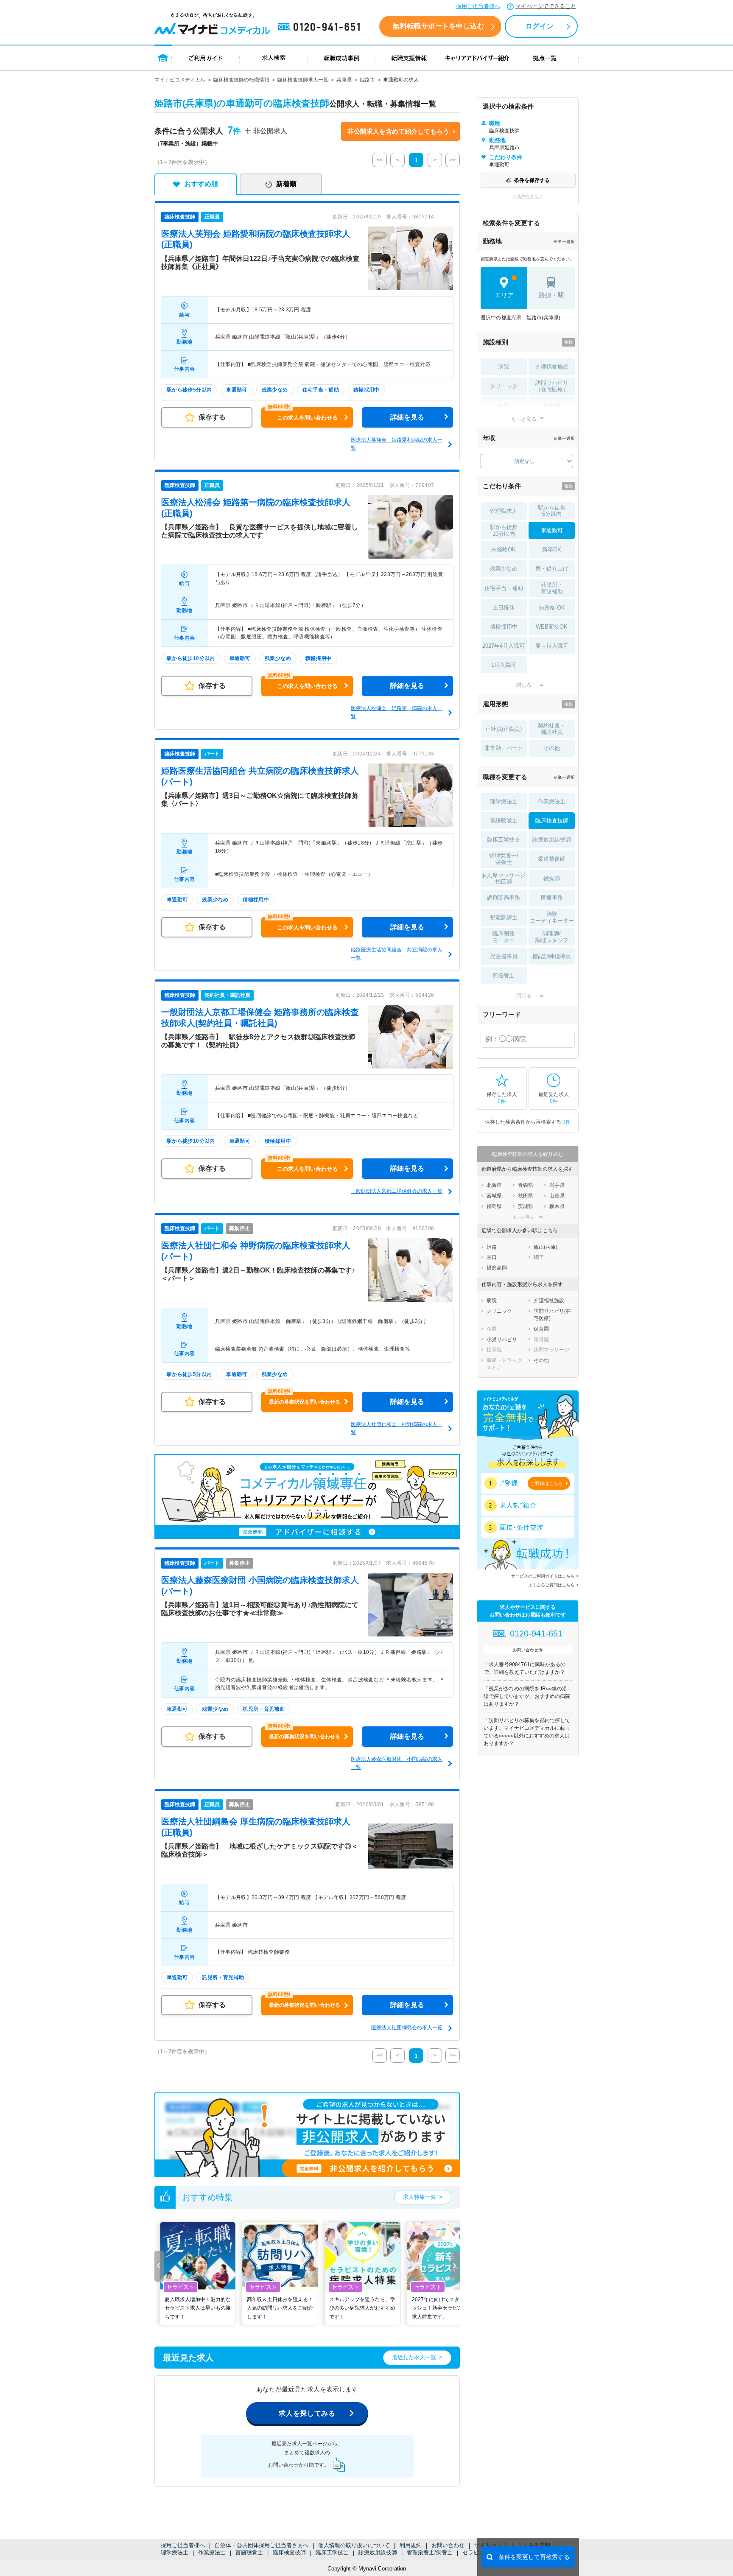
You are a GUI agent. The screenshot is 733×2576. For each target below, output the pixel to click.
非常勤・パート (504, 748)
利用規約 (411, 2545)
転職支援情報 (409, 57)
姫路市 (367, 80)
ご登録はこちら (547, 1483)
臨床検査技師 (289, 2552)
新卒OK (552, 550)
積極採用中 (504, 627)
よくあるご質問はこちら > (553, 1585)
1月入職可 (504, 665)
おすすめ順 (201, 184)
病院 (504, 367)
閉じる (524, 685)
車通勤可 (552, 530)
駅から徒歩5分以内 (552, 511)
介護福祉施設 (552, 367)
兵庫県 (344, 80)
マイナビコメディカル (180, 80)
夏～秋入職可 (552, 646)
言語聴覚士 (249, 2552)
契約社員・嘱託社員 (552, 729)
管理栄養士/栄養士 (430, 2552)
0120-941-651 (321, 27)
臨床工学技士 (332, 2552)
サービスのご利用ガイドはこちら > (545, 1576)
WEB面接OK (552, 627)
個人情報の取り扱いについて (354, 2545)
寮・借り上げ (552, 569)
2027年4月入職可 (504, 646)
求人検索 (274, 57)
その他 (552, 748)
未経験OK (504, 550)
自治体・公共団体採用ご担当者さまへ (262, 2545)
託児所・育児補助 (552, 588)
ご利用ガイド (206, 57)
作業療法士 (212, 2552)
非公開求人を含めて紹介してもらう (398, 131)
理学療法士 (175, 2552)
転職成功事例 (341, 57)
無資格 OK (552, 608)
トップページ (163, 57)
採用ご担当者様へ (478, 6)
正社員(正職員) (504, 729)
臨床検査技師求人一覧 (303, 80)
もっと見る (524, 419)
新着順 (286, 184)
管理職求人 (504, 511)
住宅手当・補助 (504, 588)
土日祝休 (504, 608)
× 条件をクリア (528, 196)
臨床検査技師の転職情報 (241, 80)
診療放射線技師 (378, 2552)
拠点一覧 (545, 57)
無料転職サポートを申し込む (438, 26)
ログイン (540, 26)
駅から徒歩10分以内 (504, 530)
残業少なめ (504, 569)
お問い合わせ (448, 2545)
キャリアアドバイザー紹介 (477, 57)
